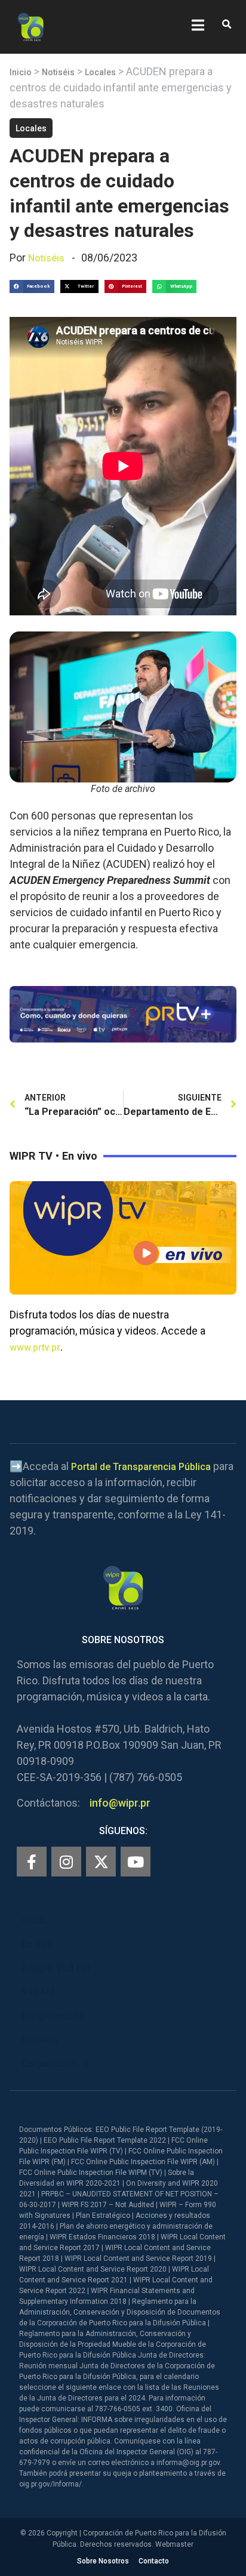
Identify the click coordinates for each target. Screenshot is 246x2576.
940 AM (38, 1992)
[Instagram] (66, 1862)
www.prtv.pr (35, 1347)
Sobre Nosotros (103, 2561)
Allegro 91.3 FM (56, 1968)
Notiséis (58, 72)
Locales (100, 72)
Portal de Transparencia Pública (141, 1467)
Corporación (49, 2064)
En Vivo (38, 1944)
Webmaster (174, 2544)
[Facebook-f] (32, 1862)
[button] (227, 25)
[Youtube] (136, 1862)
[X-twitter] (101, 1862)
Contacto (154, 2561)
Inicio (21, 72)
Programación (53, 2016)
